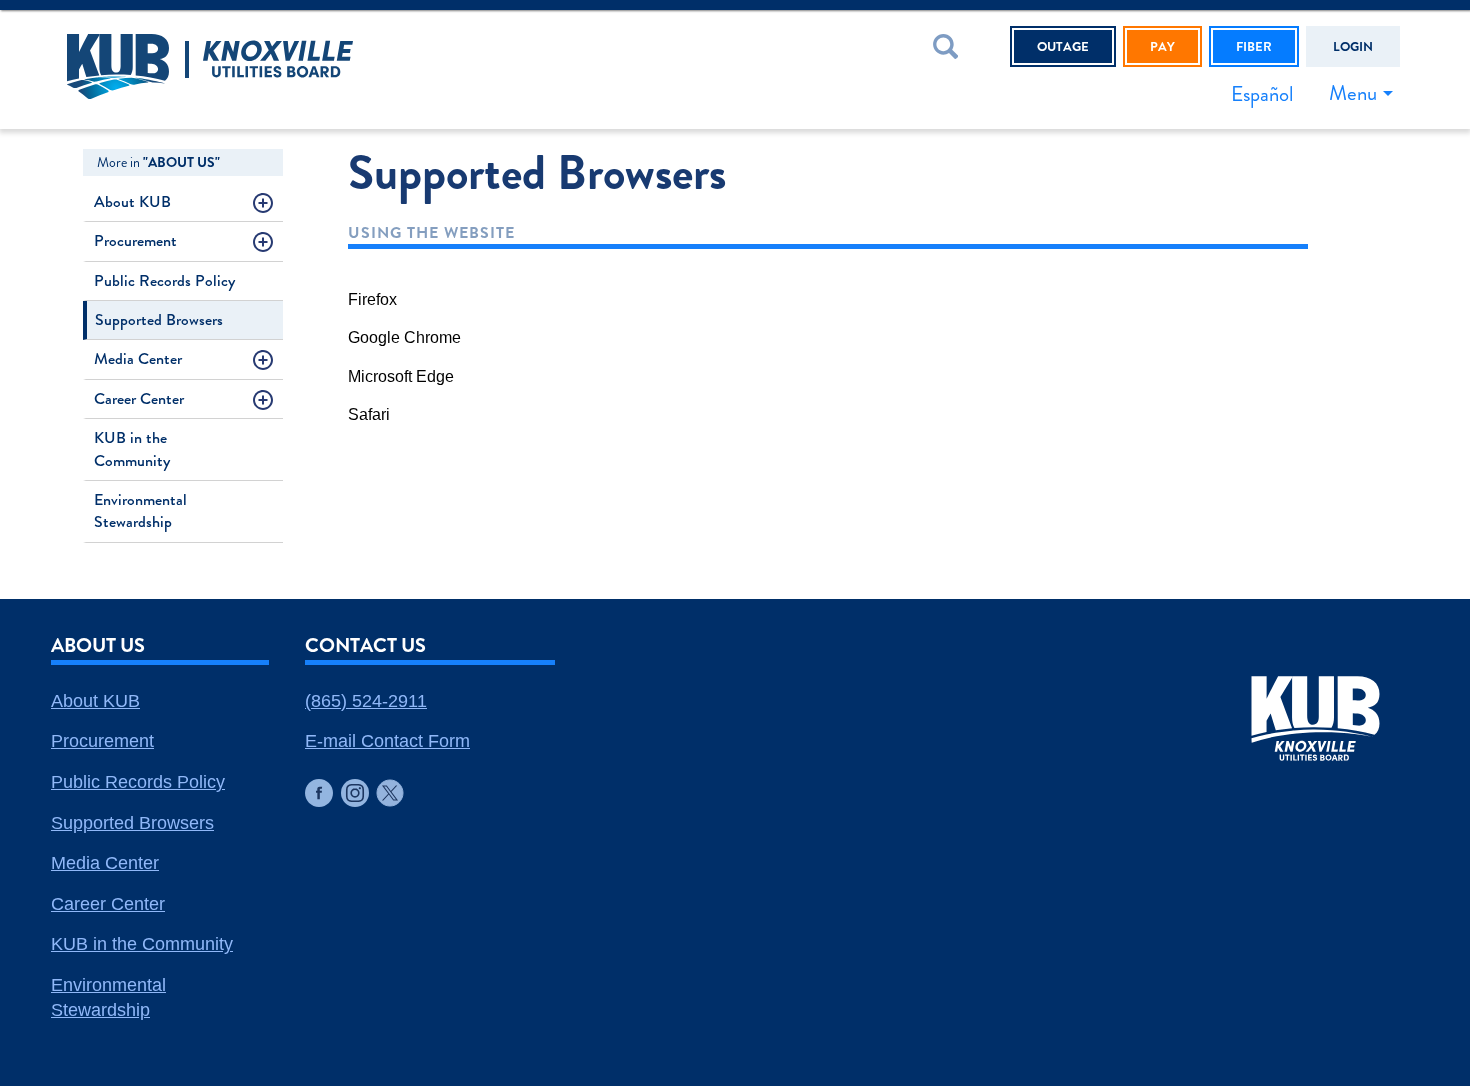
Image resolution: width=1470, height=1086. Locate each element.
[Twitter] (390, 793)
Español (1262, 94)
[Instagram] (355, 793)
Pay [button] (1162, 46)
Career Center (139, 398)
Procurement (135, 240)
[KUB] (324, 69)
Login (1353, 46)
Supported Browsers (159, 319)
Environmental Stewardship (140, 510)
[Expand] (266, 206)
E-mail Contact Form (387, 741)
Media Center (138, 358)
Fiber (1254, 46)
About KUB (132, 201)
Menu (1353, 93)
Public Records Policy (164, 280)
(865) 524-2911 (366, 701)
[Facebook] (319, 793)
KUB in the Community (132, 448)
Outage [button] (1063, 46)
